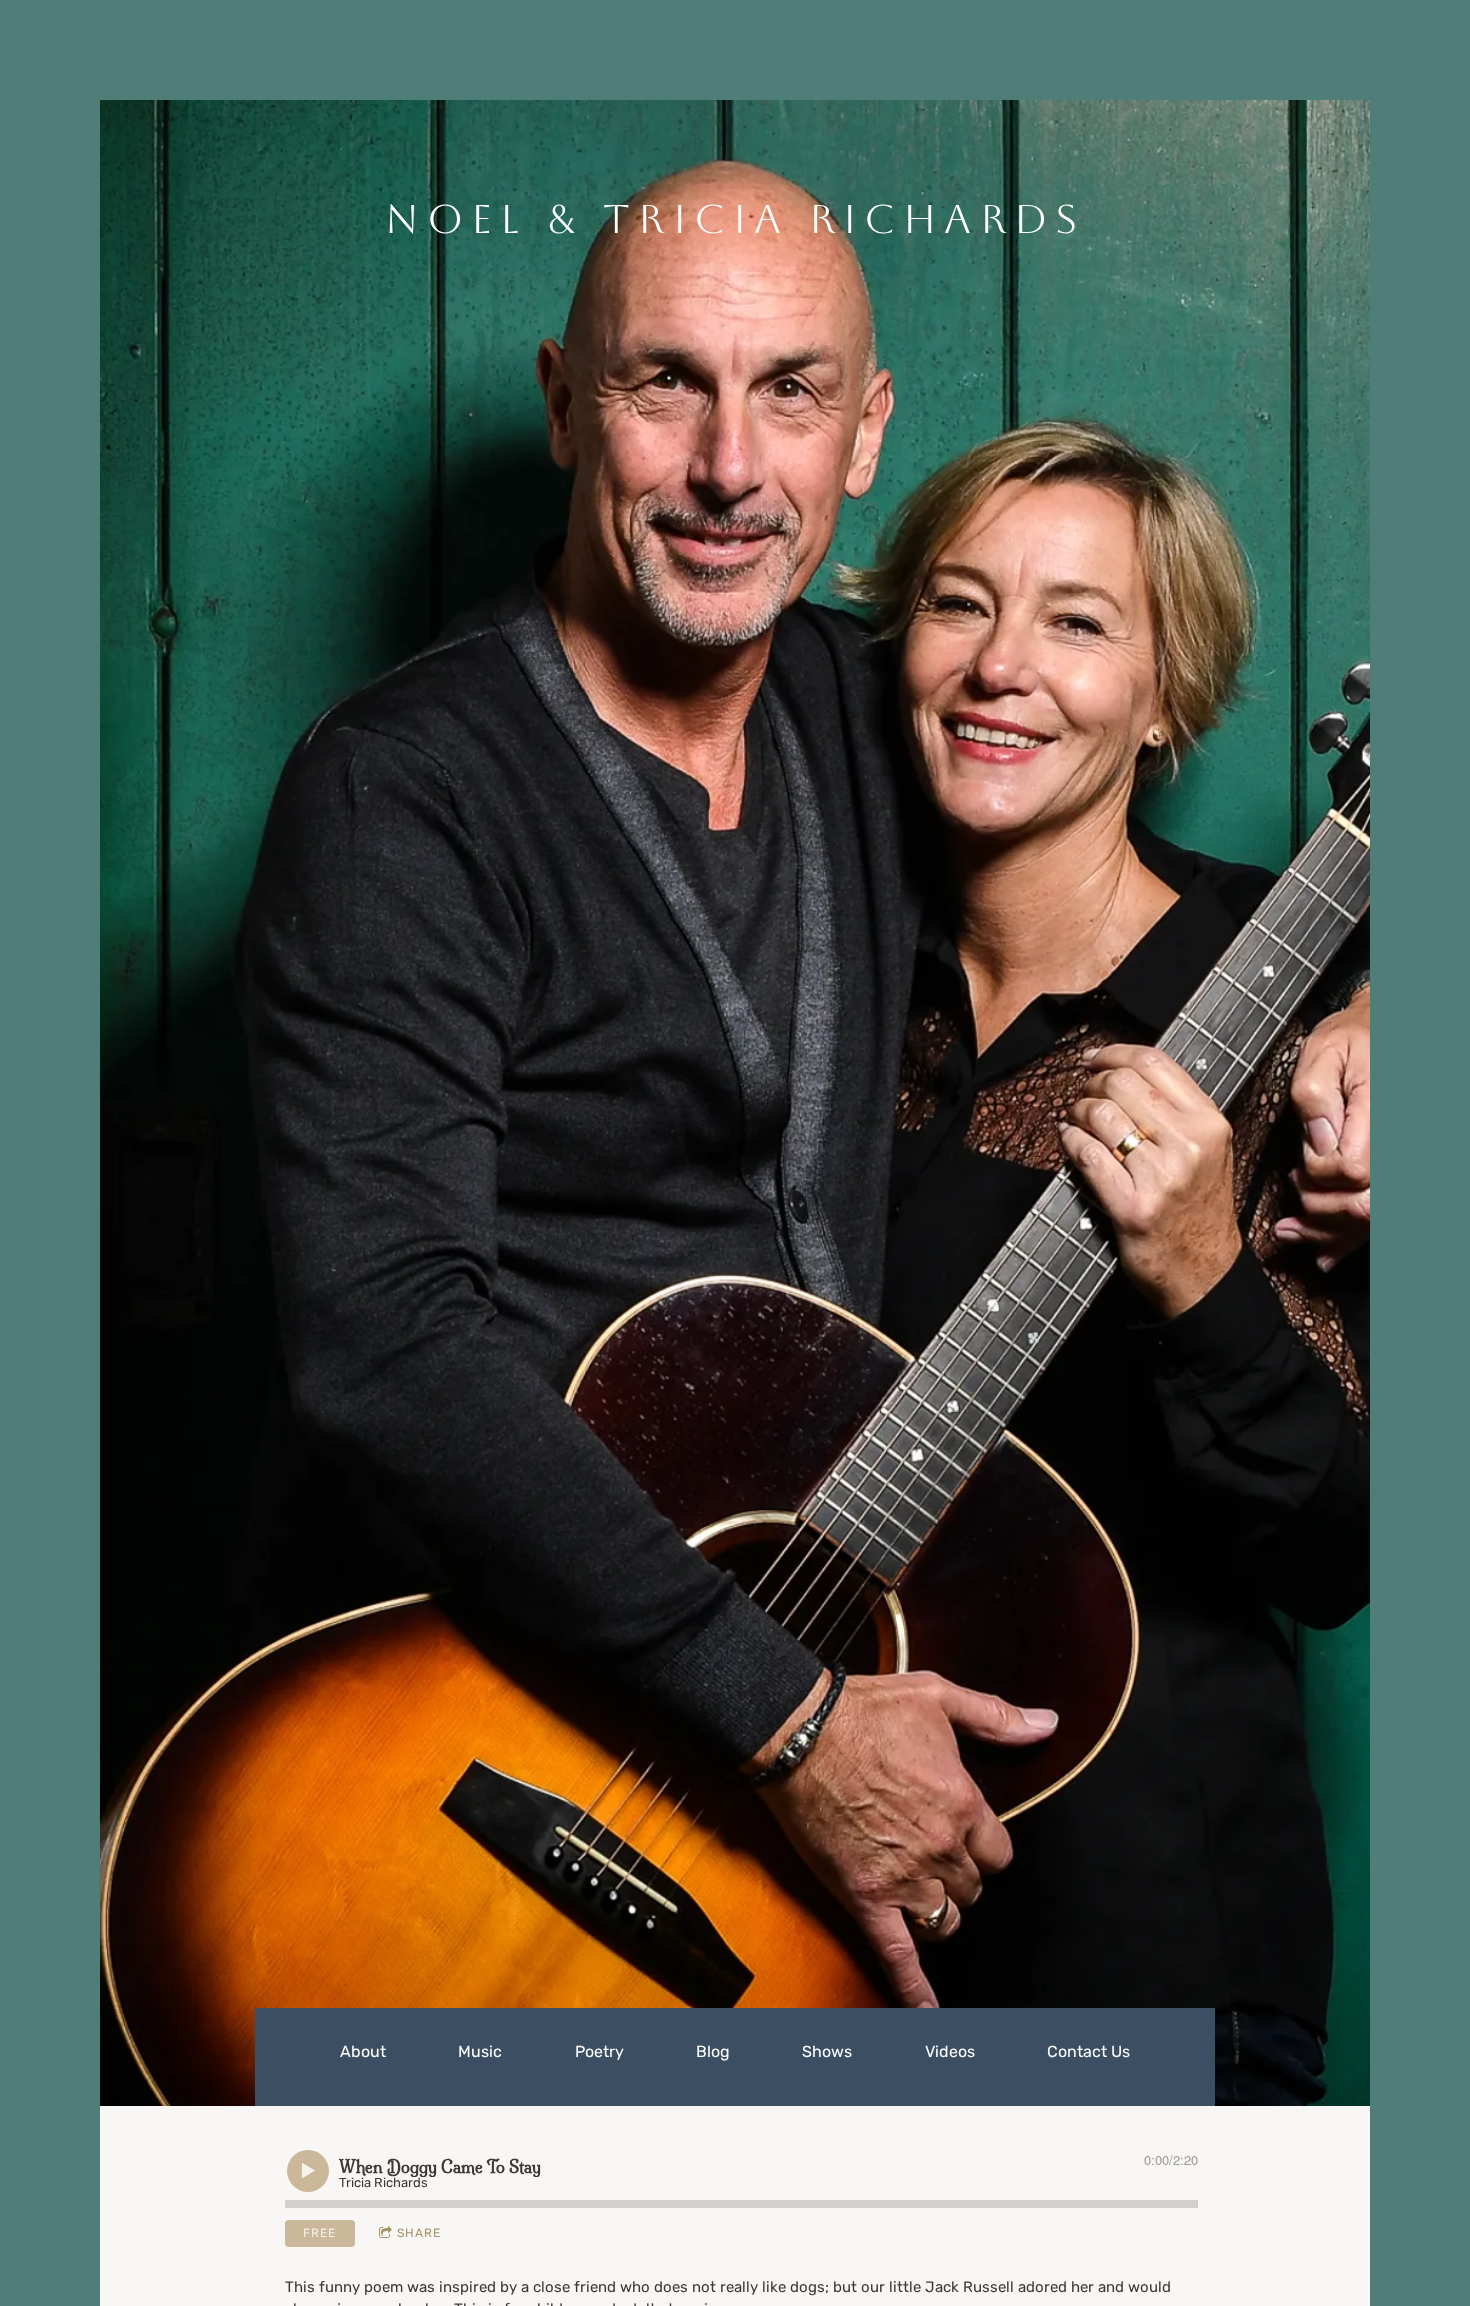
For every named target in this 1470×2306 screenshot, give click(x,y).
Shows (827, 2051)
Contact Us (1088, 2051)
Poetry (599, 2051)
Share (419, 2233)
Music (480, 2051)
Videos (950, 2051)
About (363, 2051)
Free (319, 2233)
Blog (713, 2051)
